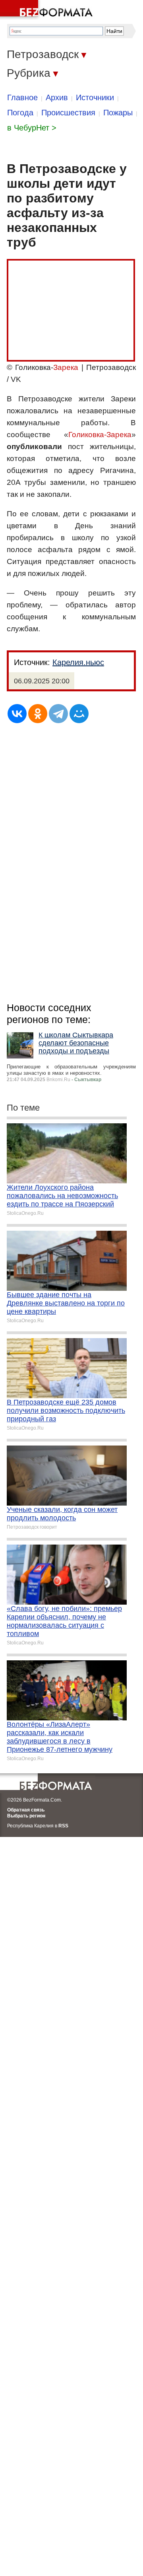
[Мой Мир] (79, 714)
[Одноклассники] (38, 714)
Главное (22, 97)
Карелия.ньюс (78, 662)
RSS (63, 1826)
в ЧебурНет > (32, 128)
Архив (57, 97)
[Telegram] (58, 714)
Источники (95, 97)
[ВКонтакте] (17, 714)
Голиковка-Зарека (100, 435)
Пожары (118, 113)
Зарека (66, 367)
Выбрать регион (26, 1816)
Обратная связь (26, 1810)
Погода (20, 113)
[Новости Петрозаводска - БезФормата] (48, 10)
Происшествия (68, 113)
